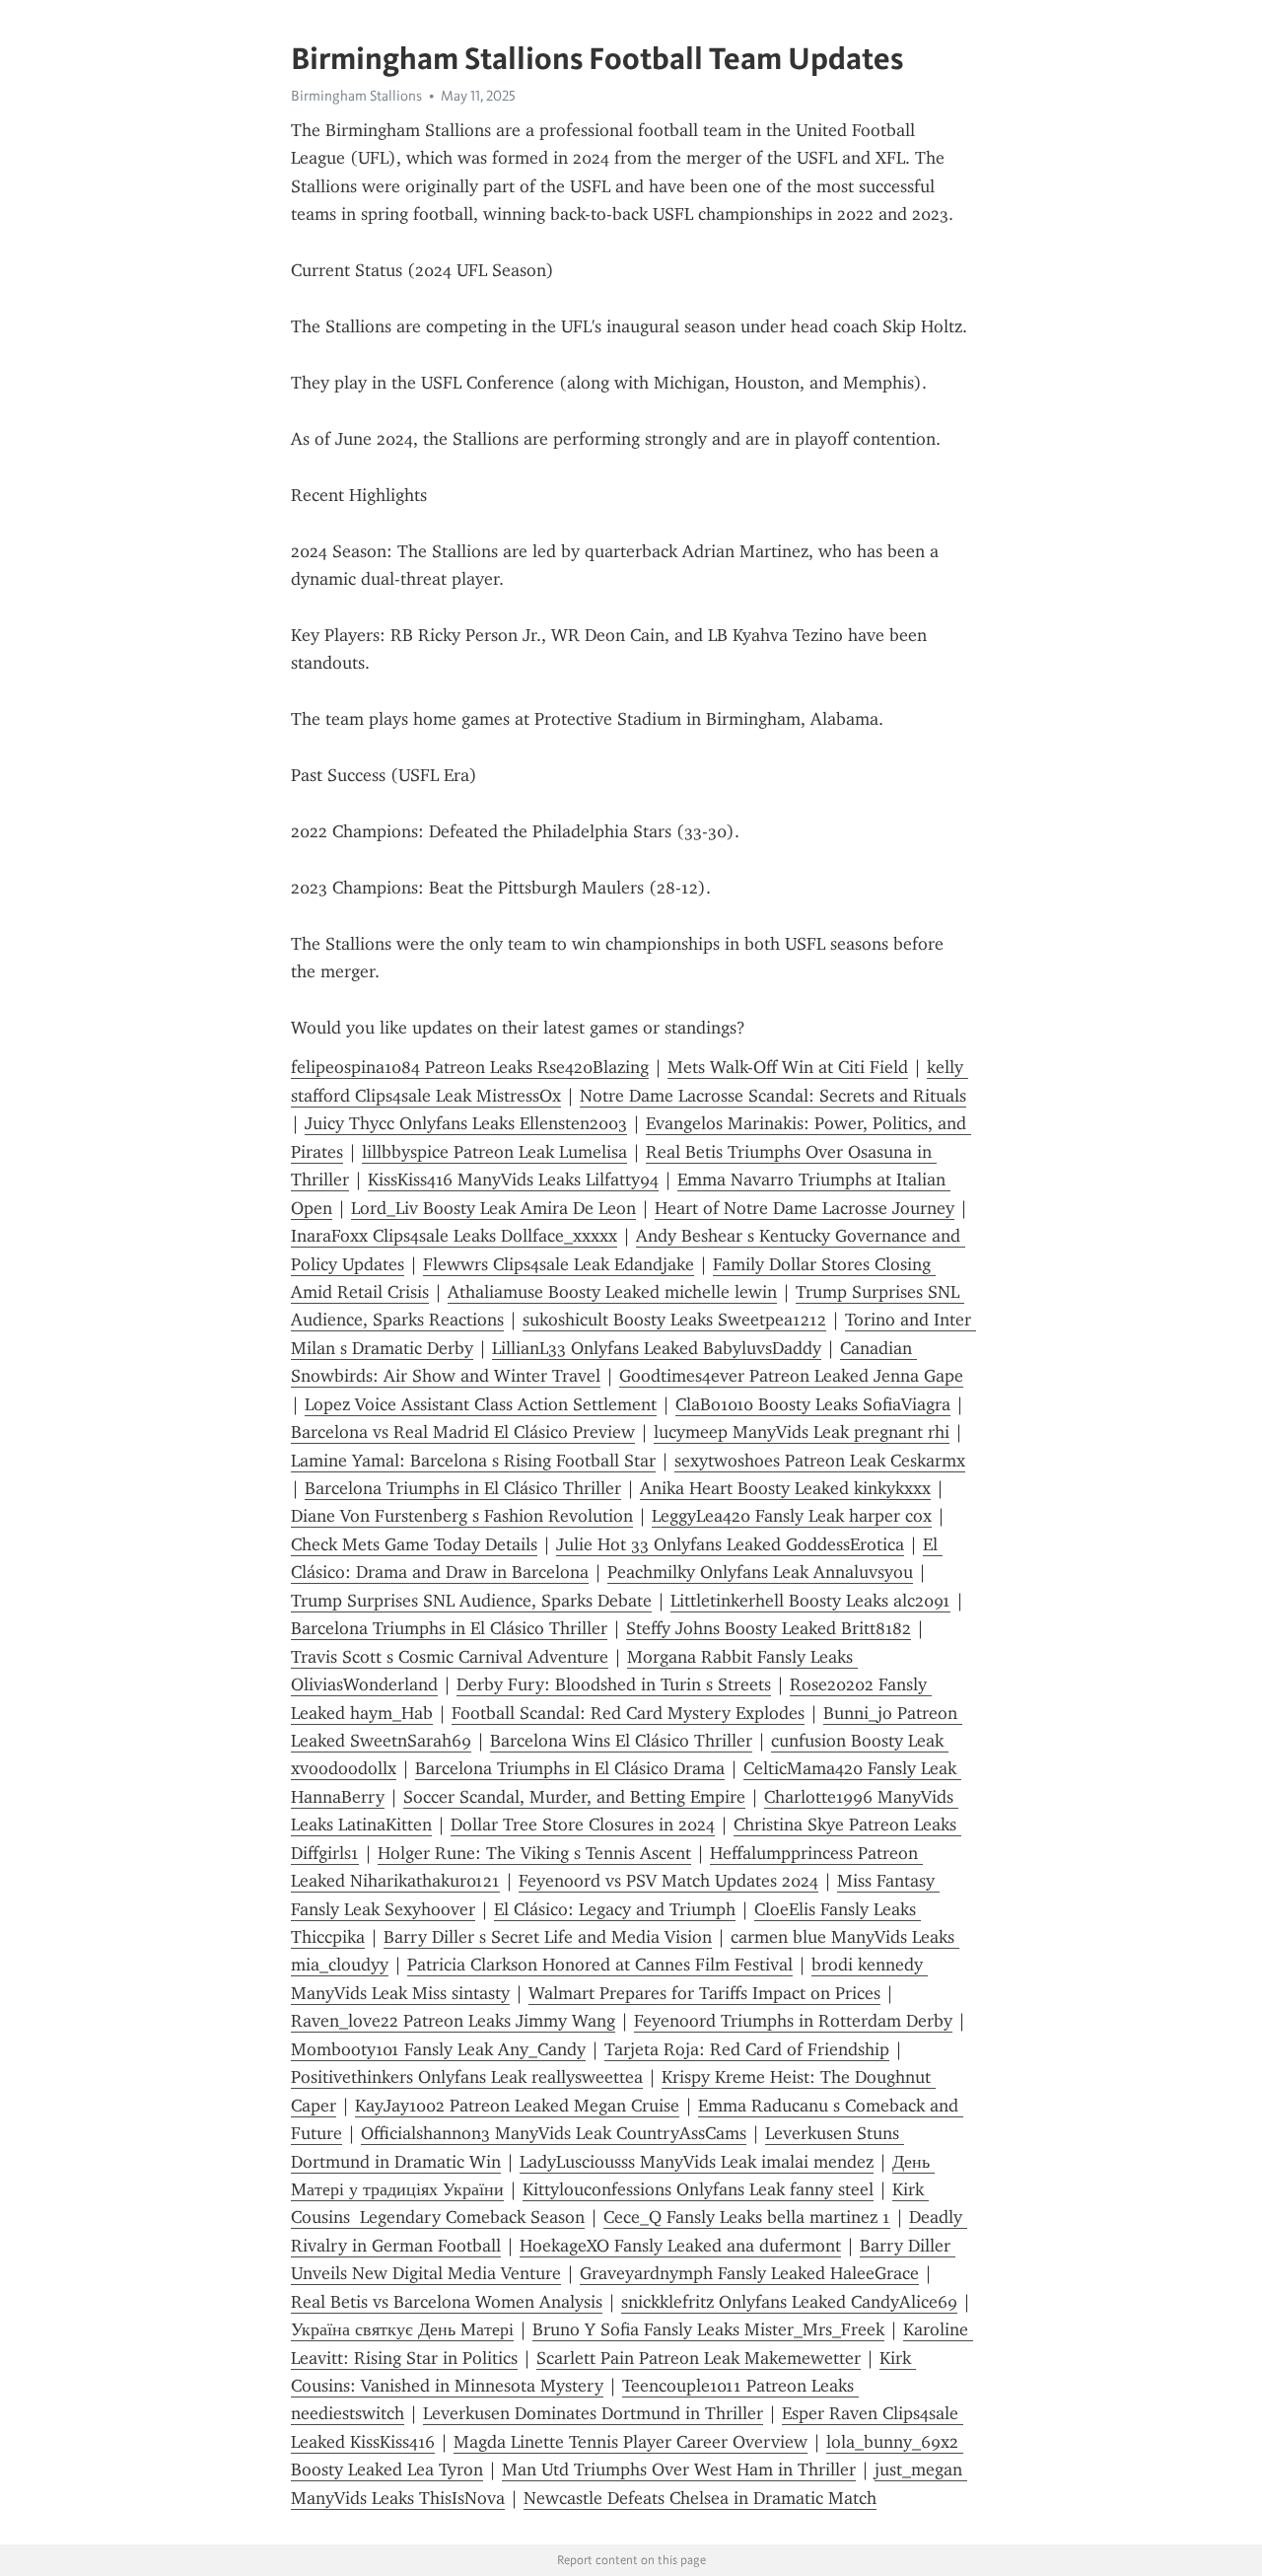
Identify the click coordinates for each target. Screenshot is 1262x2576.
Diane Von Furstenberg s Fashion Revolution (462, 1516)
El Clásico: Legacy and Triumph (615, 1909)
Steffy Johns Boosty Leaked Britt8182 (769, 1628)
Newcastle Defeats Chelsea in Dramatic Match (700, 2498)
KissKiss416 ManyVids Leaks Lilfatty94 (513, 1180)
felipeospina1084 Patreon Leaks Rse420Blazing (470, 1067)
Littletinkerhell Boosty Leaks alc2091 (810, 1601)
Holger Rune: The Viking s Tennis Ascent (534, 1853)
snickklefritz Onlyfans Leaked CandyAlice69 (789, 2302)
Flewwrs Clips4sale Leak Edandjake (559, 1264)
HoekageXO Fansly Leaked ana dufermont (680, 2246)
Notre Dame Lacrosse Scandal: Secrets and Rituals (773, 1096)
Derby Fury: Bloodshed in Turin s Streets (614, 1684)
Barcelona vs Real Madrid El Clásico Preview (463, 1432)
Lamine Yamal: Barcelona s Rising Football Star (473, 1461)
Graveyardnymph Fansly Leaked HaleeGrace (749, 2273)
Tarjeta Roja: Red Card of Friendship (747, 2049)
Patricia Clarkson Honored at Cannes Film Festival (600, 1965)
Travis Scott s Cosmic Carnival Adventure (450, 1657)
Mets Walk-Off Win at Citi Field (788, 1067)
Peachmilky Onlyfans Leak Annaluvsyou (760, 1572)
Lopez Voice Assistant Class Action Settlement (481, 1404)
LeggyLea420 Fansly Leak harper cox (792, 1516)
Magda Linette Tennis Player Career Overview (631, 2442)
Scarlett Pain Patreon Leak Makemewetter (699, 2358)
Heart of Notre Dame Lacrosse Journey (805, 1208)
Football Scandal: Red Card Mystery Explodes (628, 1713)
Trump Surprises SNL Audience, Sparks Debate (471, 1601)
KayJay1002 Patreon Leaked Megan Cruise (517, 2106)
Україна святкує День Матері (402, 2329)
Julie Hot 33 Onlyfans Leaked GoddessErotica (730, 1544)
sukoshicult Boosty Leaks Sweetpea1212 (674, 1320)
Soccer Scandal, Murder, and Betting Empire (574, 1797)
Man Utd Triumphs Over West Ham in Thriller (679, 2469)
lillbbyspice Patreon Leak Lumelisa (494, 1152)
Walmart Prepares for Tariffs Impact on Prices (704, 1993)
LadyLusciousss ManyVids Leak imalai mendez (697, 2162)
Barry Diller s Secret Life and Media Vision (548, 1937)
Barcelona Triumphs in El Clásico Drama (570, 1768)
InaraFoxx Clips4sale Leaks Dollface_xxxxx (454, 1236)
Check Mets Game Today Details (414, 1544)
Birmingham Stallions (356, 96)
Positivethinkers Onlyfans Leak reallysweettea (467, 2077)
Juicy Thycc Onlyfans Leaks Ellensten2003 (466, 1123)
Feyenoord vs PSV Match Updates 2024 (668, 1881)
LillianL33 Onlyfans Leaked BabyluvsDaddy (657, 1348)
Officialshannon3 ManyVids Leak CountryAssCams (554, 2133)
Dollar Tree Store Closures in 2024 (583, 1825)
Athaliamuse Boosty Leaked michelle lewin (612, 1292)
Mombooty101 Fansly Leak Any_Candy (438, 2049)
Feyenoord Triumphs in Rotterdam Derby (793, 2021)
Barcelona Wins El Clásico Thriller (621, 1741)
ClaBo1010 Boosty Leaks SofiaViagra (813, 1404)
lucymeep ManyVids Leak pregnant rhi (802, 1432)
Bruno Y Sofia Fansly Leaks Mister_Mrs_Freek (708, 2329)
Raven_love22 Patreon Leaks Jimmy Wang (453, 2021)
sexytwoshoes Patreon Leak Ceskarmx (820, 1461)
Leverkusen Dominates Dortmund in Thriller (593, 2413)
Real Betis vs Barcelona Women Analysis (447, 2302)
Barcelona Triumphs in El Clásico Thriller (463, 1488)
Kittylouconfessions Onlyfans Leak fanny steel (698, 2189)
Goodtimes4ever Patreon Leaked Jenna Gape (791, 1376)
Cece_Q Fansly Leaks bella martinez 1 (747, 2217)
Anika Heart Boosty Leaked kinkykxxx (785, 1488)
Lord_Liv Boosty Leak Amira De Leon (493, 1208)
